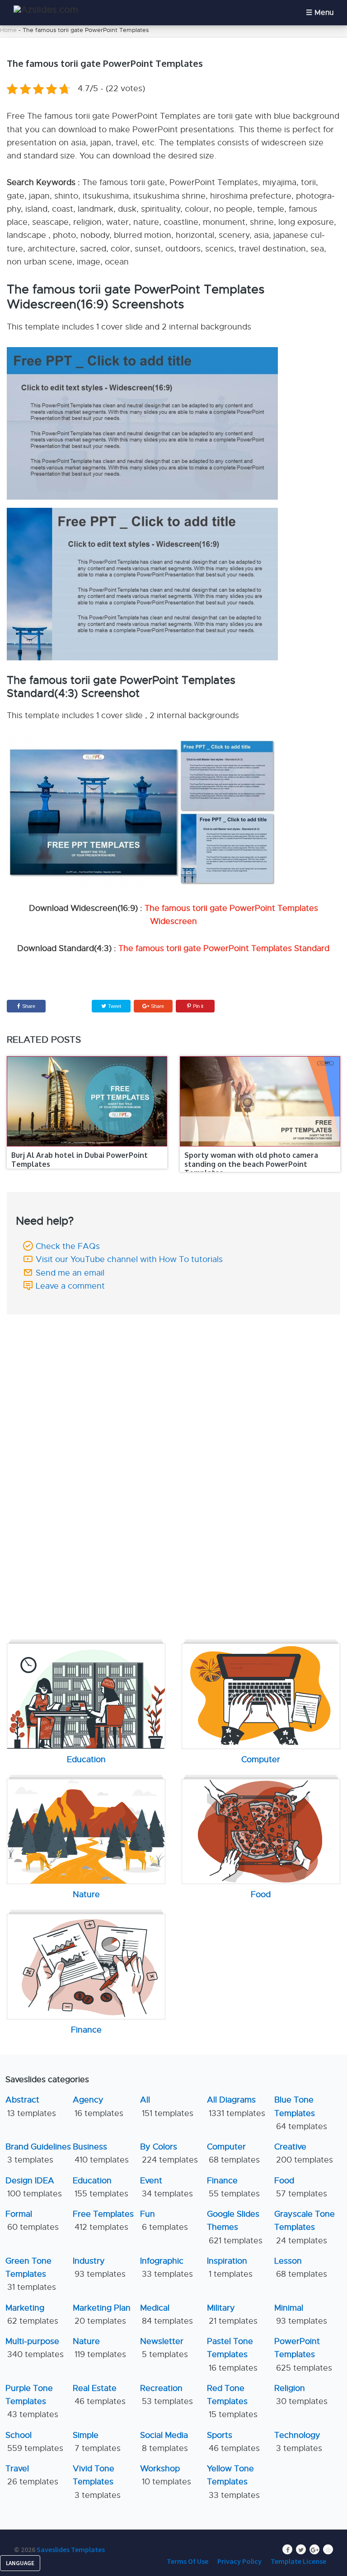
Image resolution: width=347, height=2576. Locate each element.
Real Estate (99, 2395)
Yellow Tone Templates (233, 2482)
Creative (304, 2153)
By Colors (169, 2153)
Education (101, 2187)
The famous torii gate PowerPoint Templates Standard (224, 948)
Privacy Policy (239, 2561)
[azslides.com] (46, 10)
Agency (98, 2106)
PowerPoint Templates (303, 2355)
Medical (166, 2314)
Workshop (166, 2475)
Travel (32, 2475)
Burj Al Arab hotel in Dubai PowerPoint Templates (80, 1159)
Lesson (301, 2267)
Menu (324, 13)
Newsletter (164, 2348)
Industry (99, 2267)
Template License (298, 2561)
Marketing (32, 2314)
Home (8, 30)
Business (101, 2153)
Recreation (166, 2395)
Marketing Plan (102, 2314)
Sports (233, 2442)
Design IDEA (34, 2187)
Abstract (31, 2106)
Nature (99, 2348)
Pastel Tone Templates (232, 2355)
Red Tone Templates (232, 2402)
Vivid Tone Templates (97, 2482)
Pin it (198, 1006)
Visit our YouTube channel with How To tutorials (129, 1259)
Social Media (164, 2442)
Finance (233, 2187)
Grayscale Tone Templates (305, 2227)
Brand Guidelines (38, 2153)
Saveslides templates (71, 2549)
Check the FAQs (68, 1246)
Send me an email (70, 1273)
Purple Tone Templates (32, 2402)
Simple (97, 2442)
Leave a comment (70, 1286)
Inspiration (230, 2267)
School (34, 2442)
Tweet (114, 1006)
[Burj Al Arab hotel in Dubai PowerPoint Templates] (87, 1101)
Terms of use (188, 2561)
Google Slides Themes (235, 2227)
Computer (233, 2153)
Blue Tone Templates (301, 2113)
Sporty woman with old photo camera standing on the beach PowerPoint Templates (251, 1164)
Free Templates (103, 2221)
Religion (301, 2395)
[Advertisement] (173, 1382)
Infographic (166, 2267)
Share (29, 1006)
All (167, 2106)
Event (166, 2187)
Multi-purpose (35, 2348)
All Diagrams (236, 2106)
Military (232, 2314)
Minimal (301, 2314)
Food (301, 2187)
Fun (164, 2221)
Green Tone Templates (31, 2274)
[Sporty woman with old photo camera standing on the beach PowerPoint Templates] (260, 1101)
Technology (298, 2442)
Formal (32, 2221)
